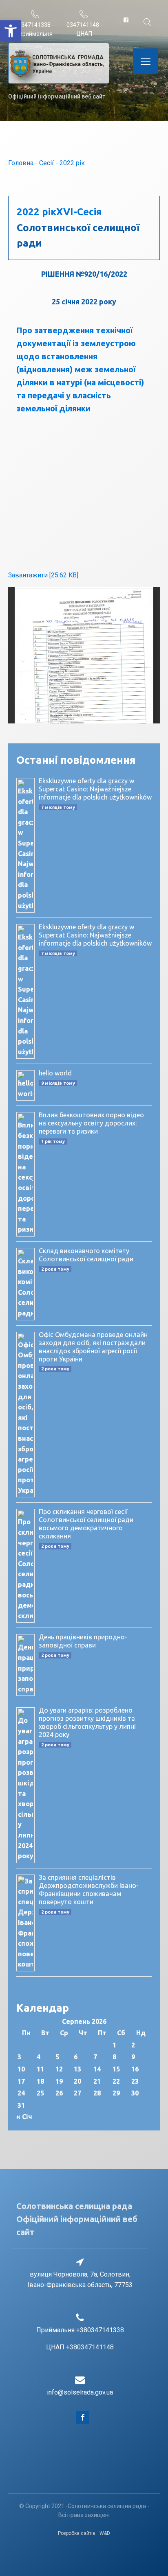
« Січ (24, 2117)
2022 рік (72, 163)
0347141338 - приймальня (36, 29)
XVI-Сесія (79, 212)
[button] (11, 31)
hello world (55, 1073)
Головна (21, 163)
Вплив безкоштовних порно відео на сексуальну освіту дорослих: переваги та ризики (91, 1123)
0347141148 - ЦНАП (84, 29)
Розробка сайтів (77, 2533)
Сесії (46, 163)
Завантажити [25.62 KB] (43, 575)
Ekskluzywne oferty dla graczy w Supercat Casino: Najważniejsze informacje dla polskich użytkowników (95, 789)
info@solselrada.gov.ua (80, 2392)
